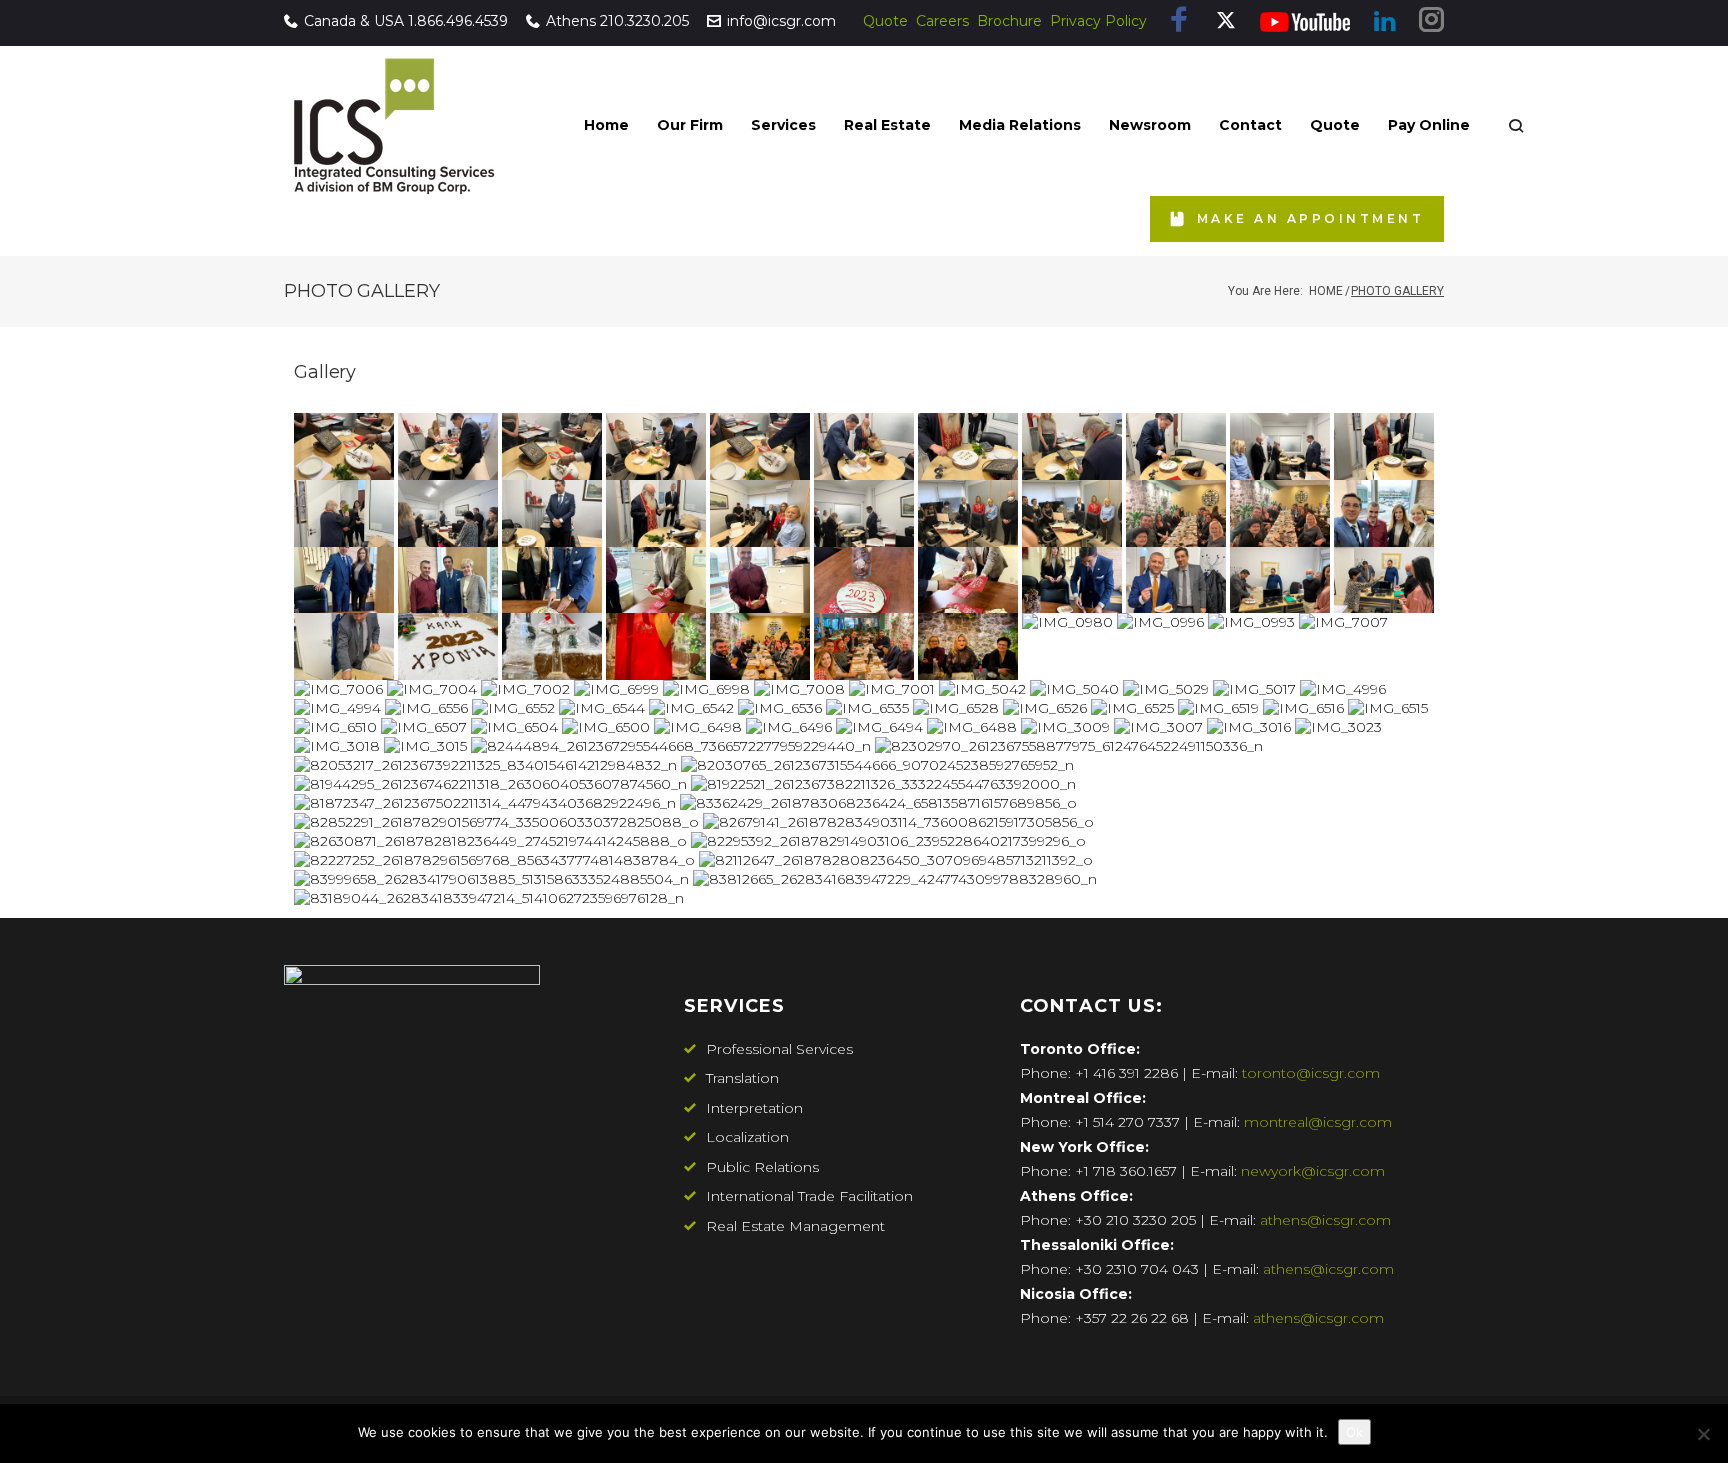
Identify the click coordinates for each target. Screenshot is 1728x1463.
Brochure (1009, 21)
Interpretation (754, 1108)
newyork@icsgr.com (1313, 1171)
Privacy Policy (1098, 21)
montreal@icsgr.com (1318, 1122)
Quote (885, 21)
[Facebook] (1179, 21)
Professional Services (779, 1049)
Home (1326, 291)
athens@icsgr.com (1325, 1220)
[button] (690, 125)
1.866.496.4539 (458, 21)
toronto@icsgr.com (1311, 1073)
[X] (1226, 22)
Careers (942, 21)
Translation (742, 1078)
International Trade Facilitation (809, 1196)
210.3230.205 (644, 21)
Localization (747, 1137)
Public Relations (762, 1167)
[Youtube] (1305, 22)
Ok (1354, 1432)
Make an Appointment (1310, 218)
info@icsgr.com (781, 21)
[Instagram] (1431, 21)
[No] (1703, 1434)
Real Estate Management (795, 1226)
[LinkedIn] (1384, 22)
